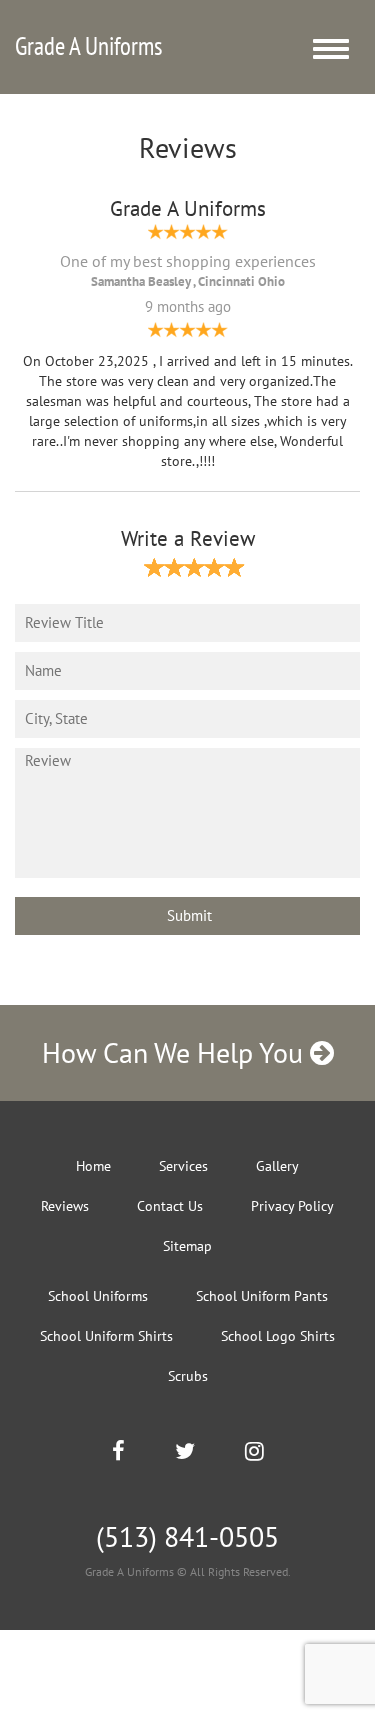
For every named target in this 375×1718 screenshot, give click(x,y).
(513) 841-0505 (187, 1536)
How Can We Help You (176, 1052)
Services (183, 1166)
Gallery (277, 1166)
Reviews (65, 1206)
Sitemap (187, 1246)
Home (93, 1166)
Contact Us (170, 1206)
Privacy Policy (292, 1206)
